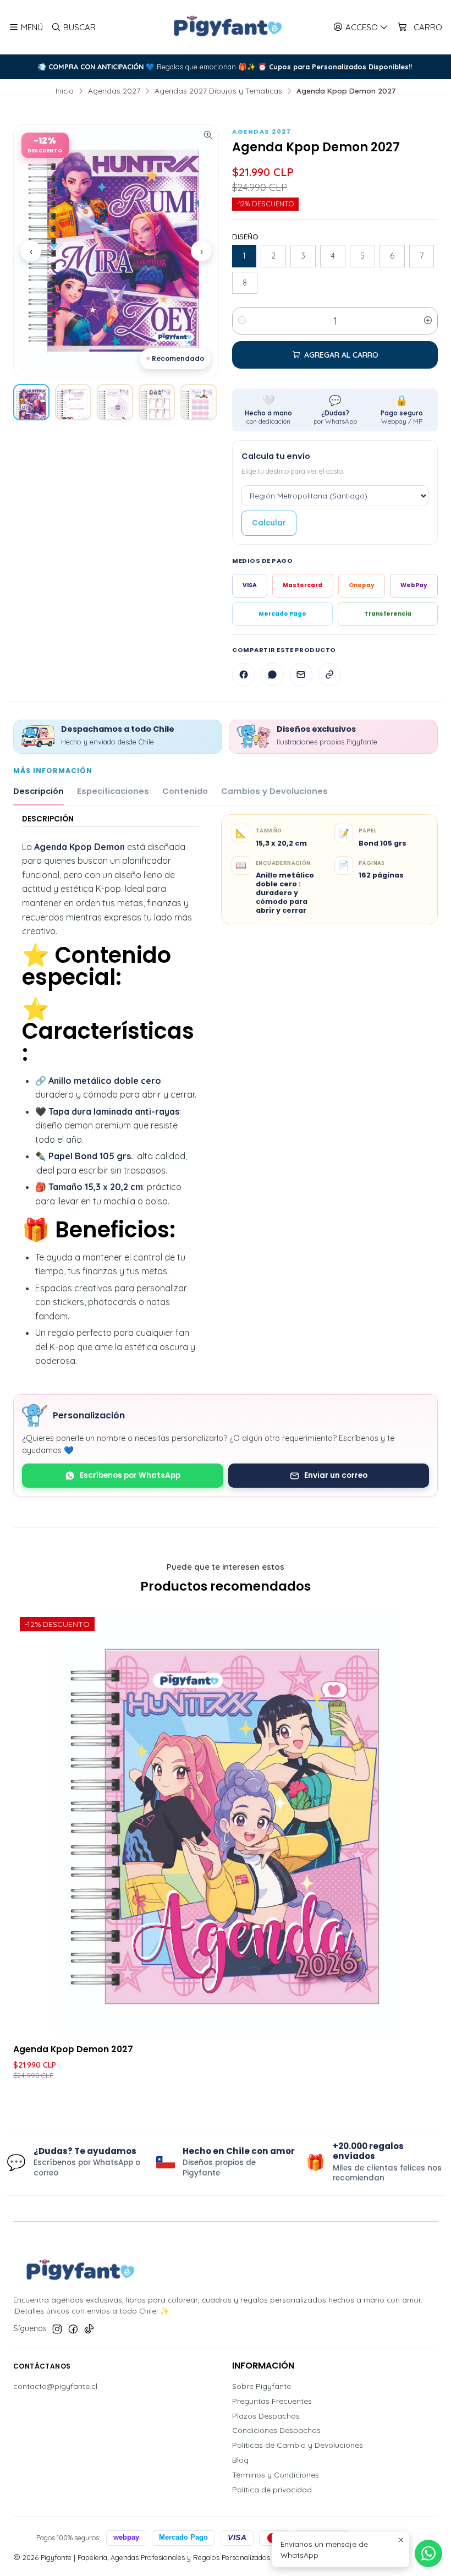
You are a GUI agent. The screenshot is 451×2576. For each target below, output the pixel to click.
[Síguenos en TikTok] (89, 2329)
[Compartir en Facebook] (244, 675)
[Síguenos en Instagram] (57, 2329)
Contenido (185, 791)
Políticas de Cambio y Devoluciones (298, 2445)
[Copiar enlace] (329, 675)
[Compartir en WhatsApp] (272, 675)
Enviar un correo (336, 1475)
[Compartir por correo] (301, 675)
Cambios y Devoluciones (274, 791)
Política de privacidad (272, 2490)
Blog (240, 2460)
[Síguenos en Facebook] (73, 2329)
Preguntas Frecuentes (272, 2401)
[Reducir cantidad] (242, 321)
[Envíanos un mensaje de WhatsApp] (428, 2553)
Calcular (269, 523)
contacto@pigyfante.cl (55, 2386)
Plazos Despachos (266, 2416)
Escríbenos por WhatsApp (130, 1475)
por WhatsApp (335, 410)
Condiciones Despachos (276, 2430)
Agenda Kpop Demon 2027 (73, 2049)
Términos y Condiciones (276, 2475)
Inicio (65, 91)
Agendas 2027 (114, 91)
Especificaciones (113, 791)
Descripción (38, 791)
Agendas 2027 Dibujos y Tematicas (218, 91)
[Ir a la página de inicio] (226, 27)
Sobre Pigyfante (262, 2386)
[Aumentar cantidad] (428, 321)
